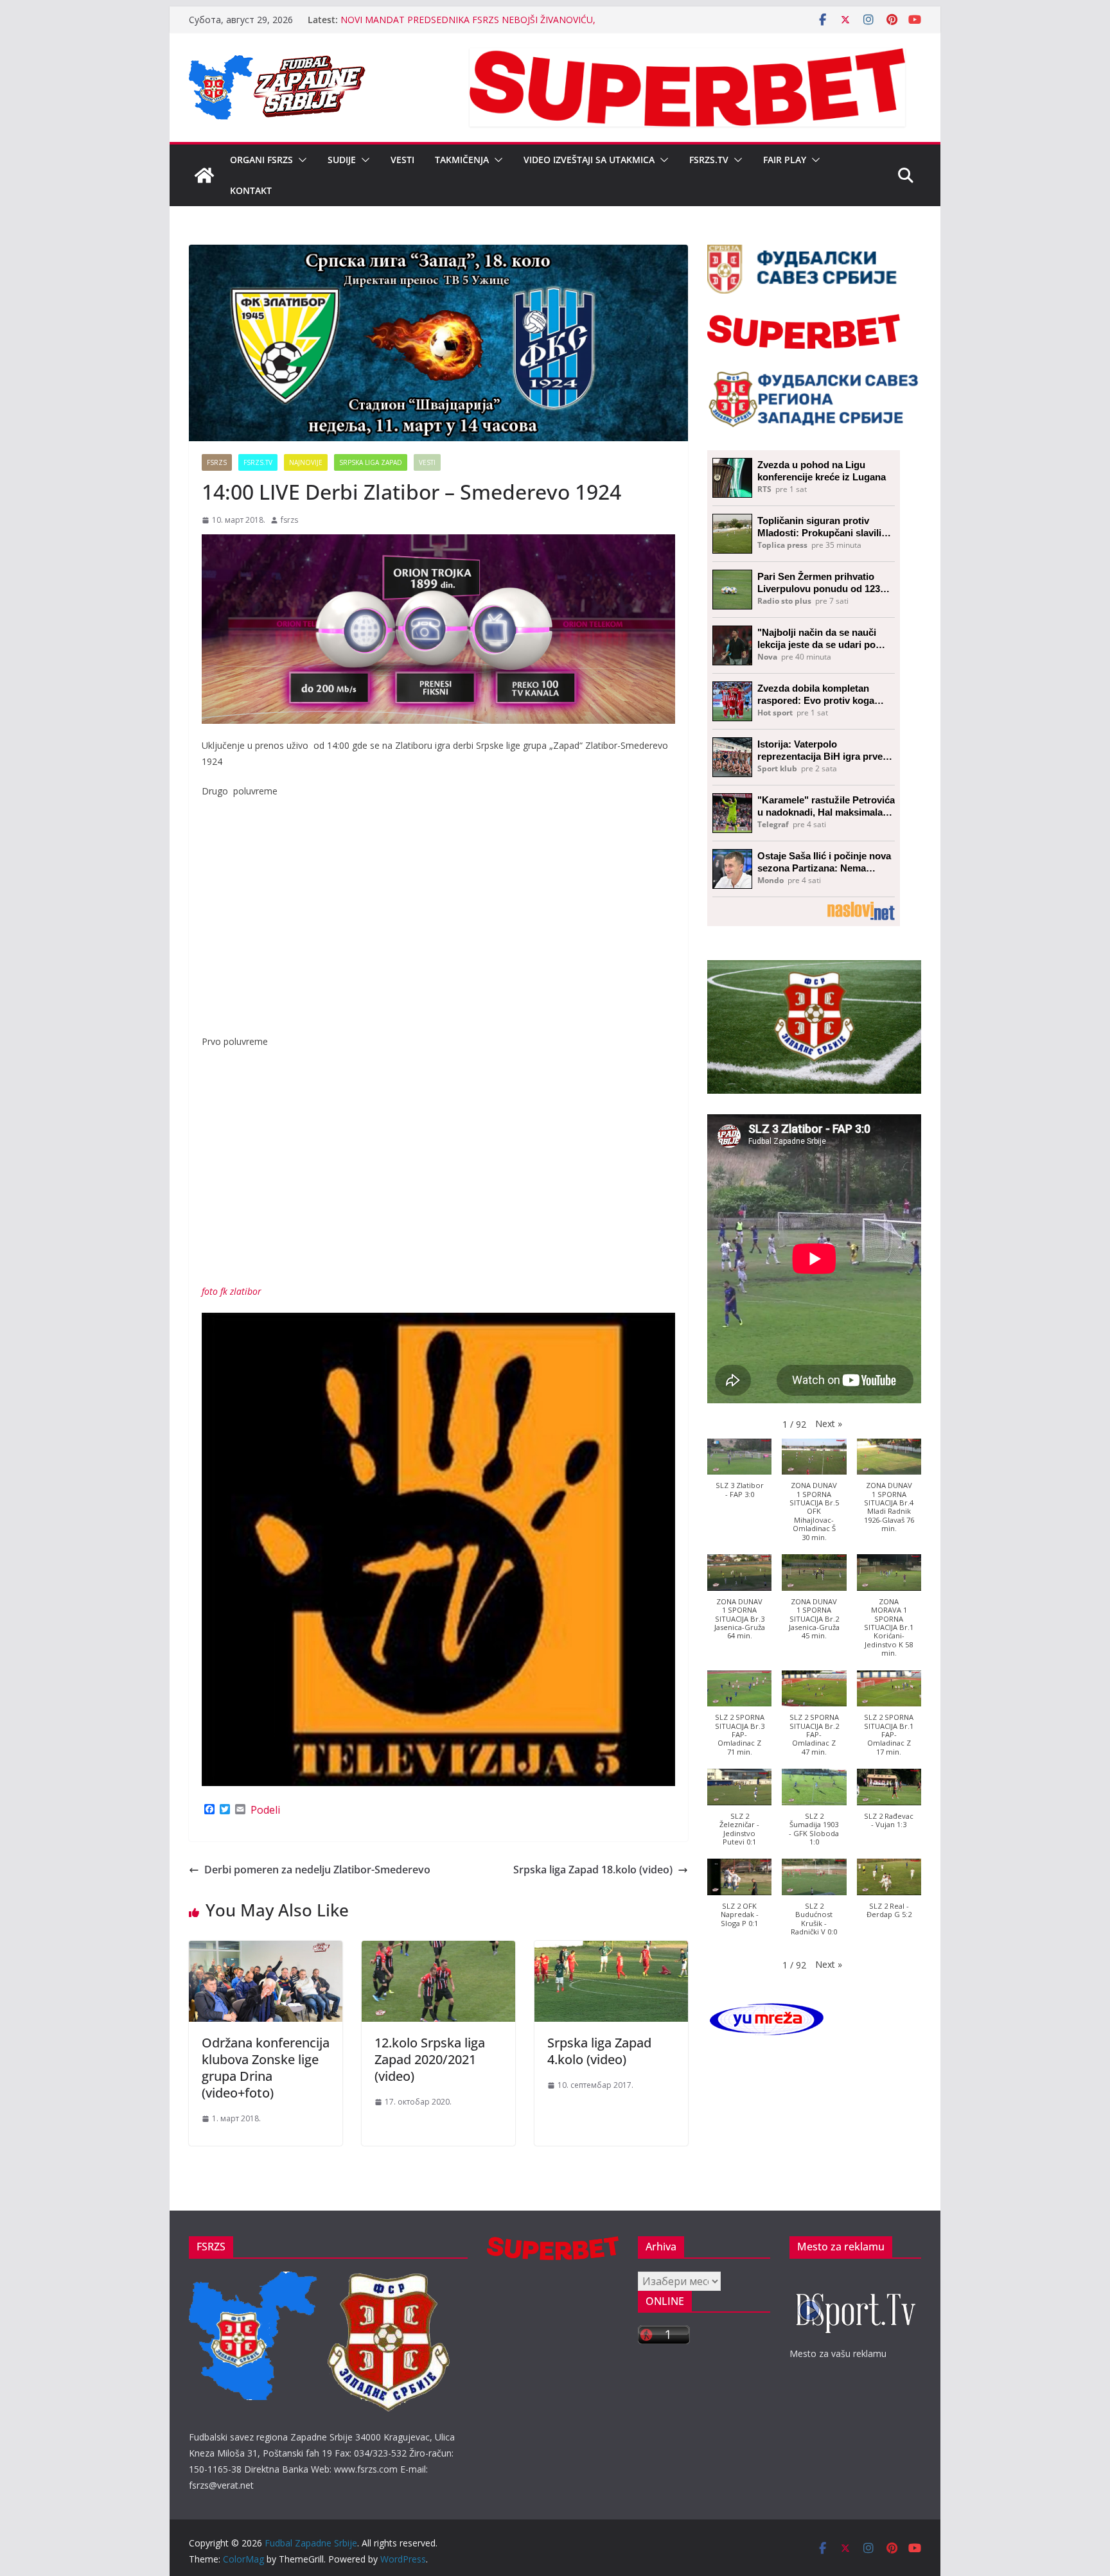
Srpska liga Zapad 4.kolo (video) (599, 2051)
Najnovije (306, 462)
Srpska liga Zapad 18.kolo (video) (593, 1870)
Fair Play (785, 160)
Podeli (265, 1810)
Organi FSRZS (261, 160)
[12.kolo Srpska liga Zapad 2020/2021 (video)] (438, 1950)
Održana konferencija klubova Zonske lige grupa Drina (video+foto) (266, 2068)
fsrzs (289, 520)
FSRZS (217, 462)
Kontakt (251, 190)
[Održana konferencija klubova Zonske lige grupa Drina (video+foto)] (266, 1950)
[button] (300, 160)
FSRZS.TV (709, 160)
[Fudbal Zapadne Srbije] (204, 175)
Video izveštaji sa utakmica (589, 160)
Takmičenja (462, 160)
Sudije (342, 160)
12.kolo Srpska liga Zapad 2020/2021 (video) (430, 2059)
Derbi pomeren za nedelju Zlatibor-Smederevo (317, 1870)
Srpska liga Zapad (371, 462)
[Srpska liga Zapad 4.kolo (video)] (611, 1950)
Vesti (402, 160)
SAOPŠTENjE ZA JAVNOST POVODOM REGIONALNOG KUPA (468, 20)
